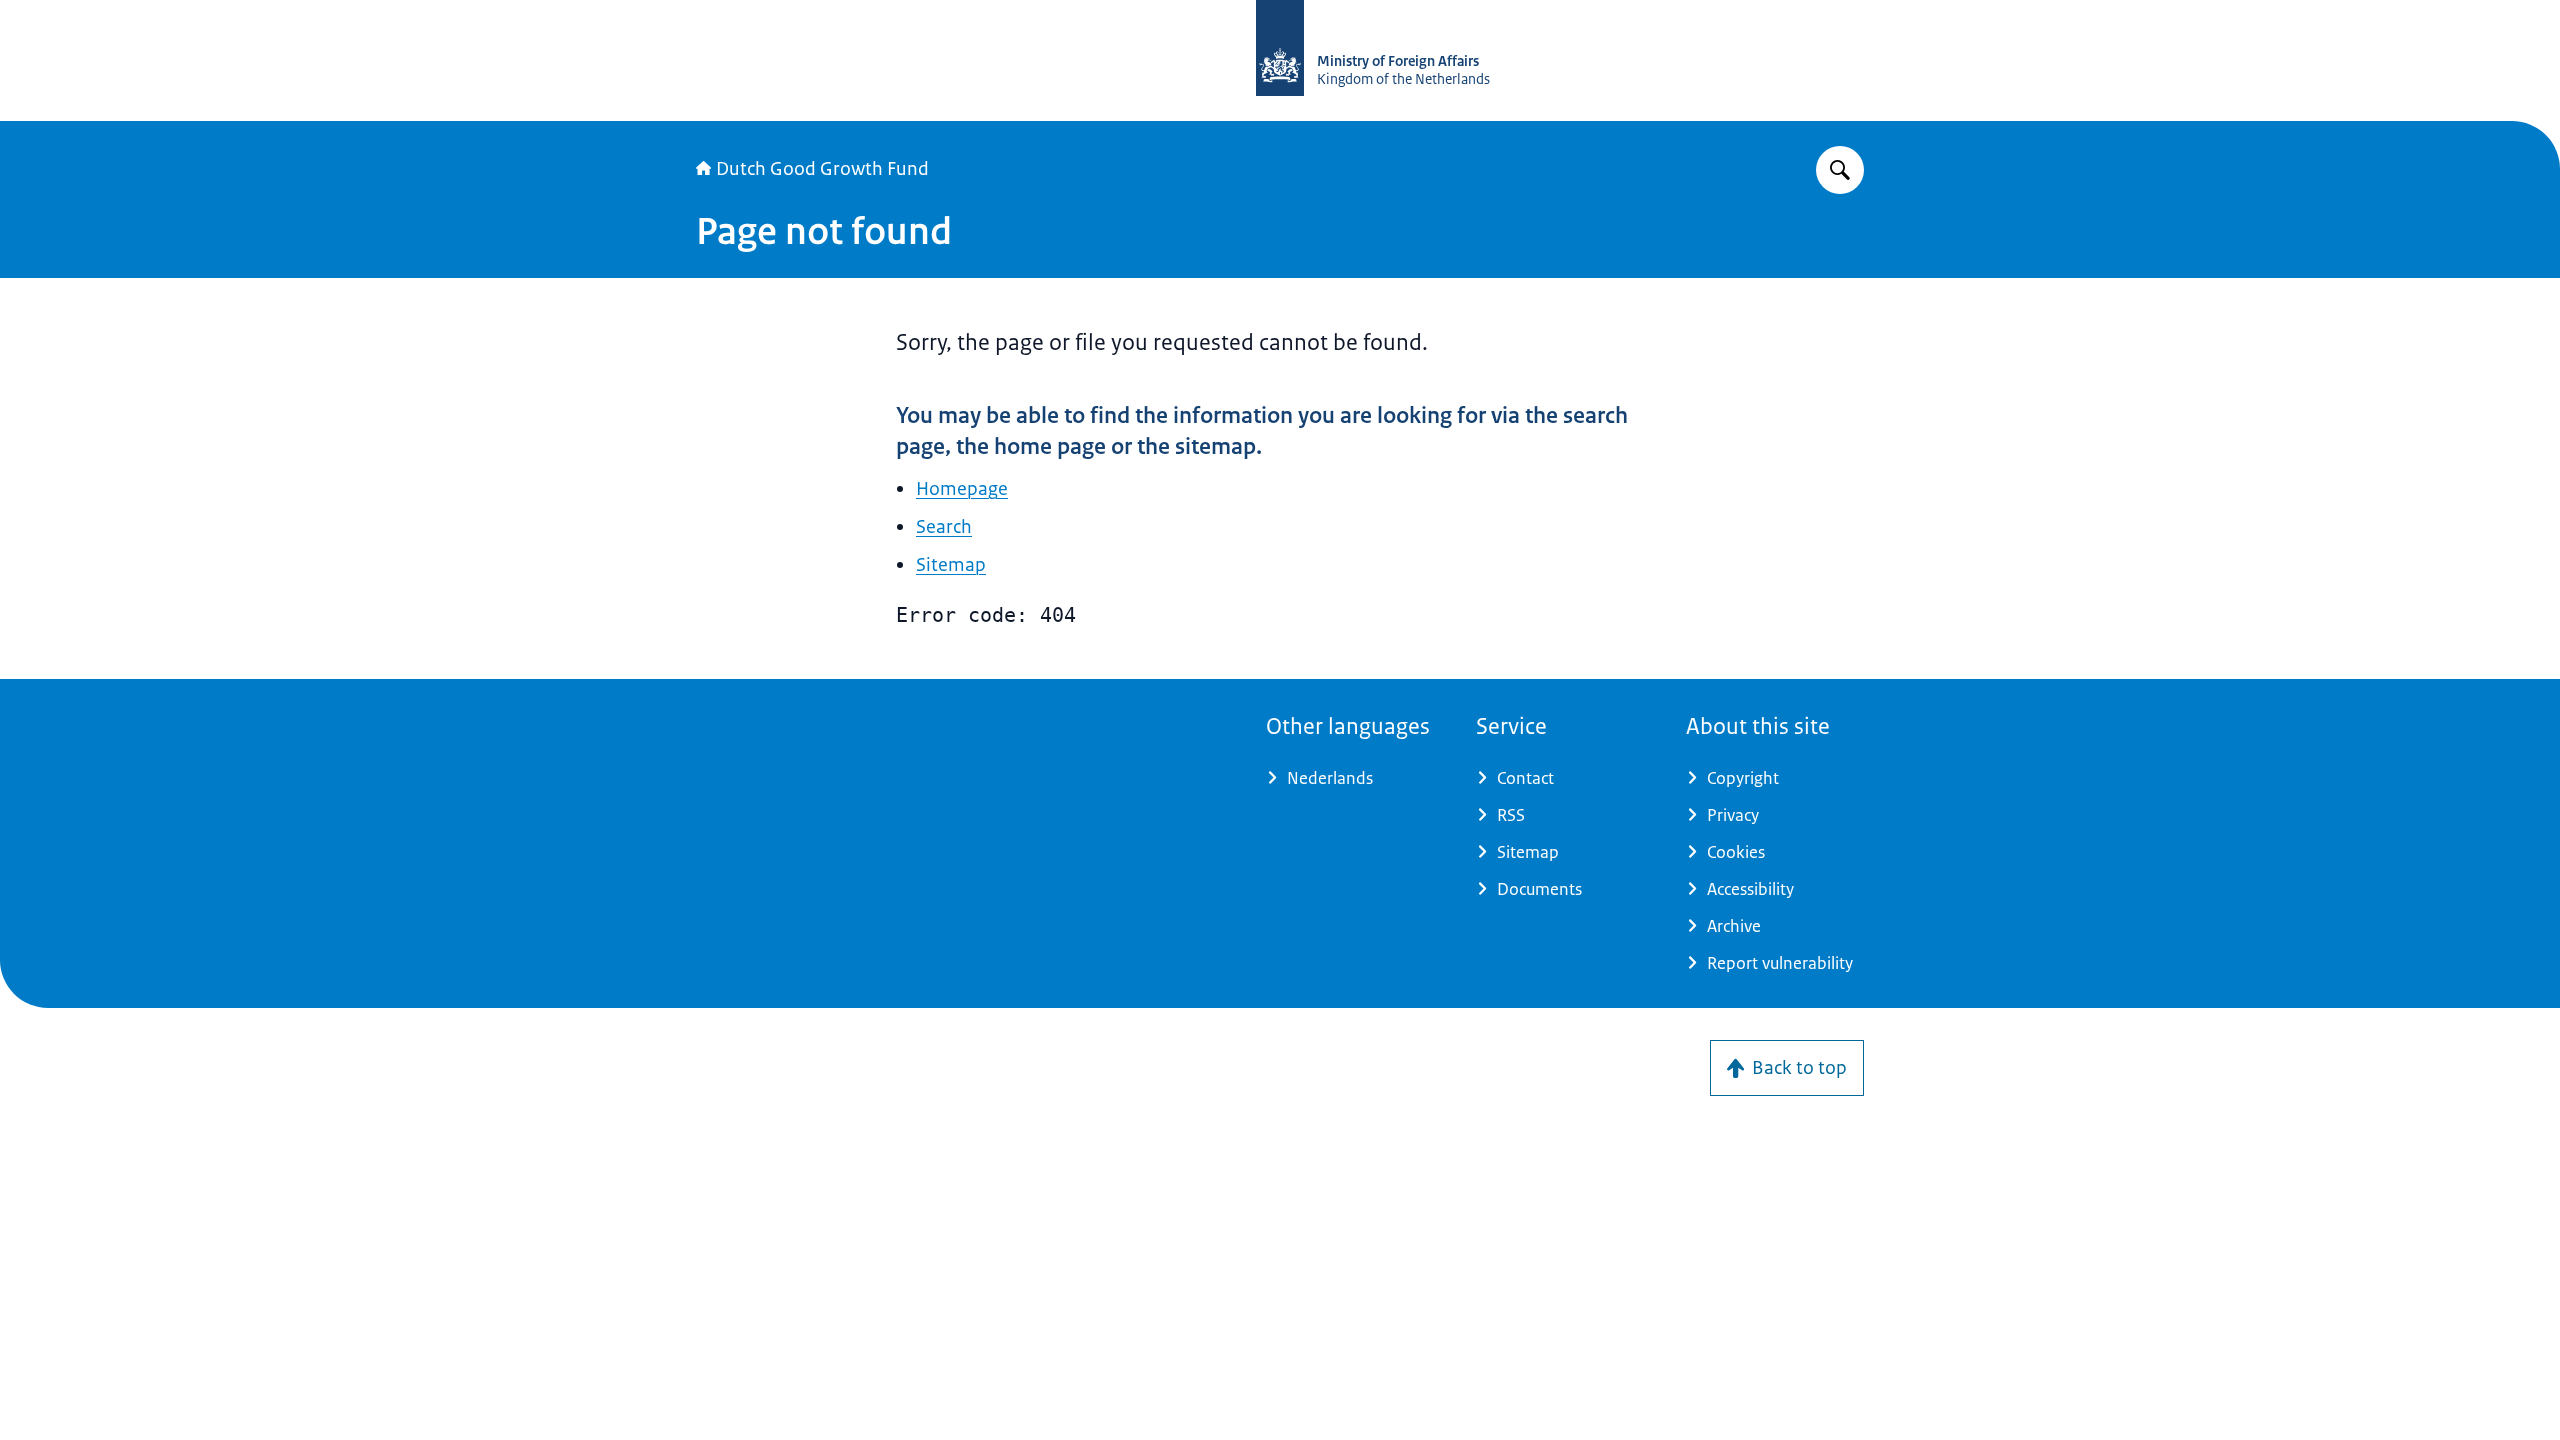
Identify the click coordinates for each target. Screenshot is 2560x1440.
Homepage (962, 489)
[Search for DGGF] (1840, 170)
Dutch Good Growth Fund (822, 169)
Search (944, 527)
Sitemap (951, 565)
